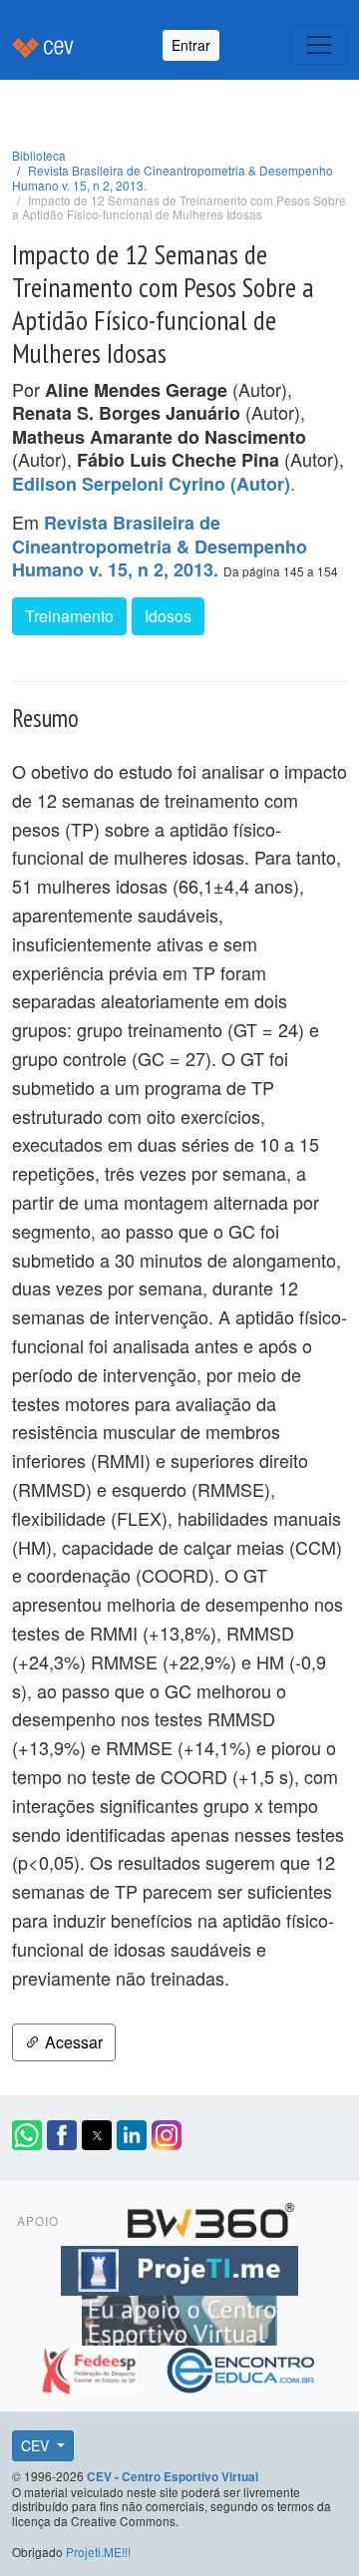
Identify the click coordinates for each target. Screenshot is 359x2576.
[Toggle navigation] (319, 45)
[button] (27, 2135)
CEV (37, 2445)
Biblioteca (39, 155)
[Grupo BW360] (210, 2218)
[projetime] (179, 2268)
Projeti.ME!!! (98, 2552)
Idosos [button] (168, 616)
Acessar (72, 2042)
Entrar (191, 45)
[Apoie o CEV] (179, 2318)
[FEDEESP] (91, 2368)
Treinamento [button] (69, 616)
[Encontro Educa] (242, 2368)
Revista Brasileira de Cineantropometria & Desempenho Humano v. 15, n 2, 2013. (173, 178)
